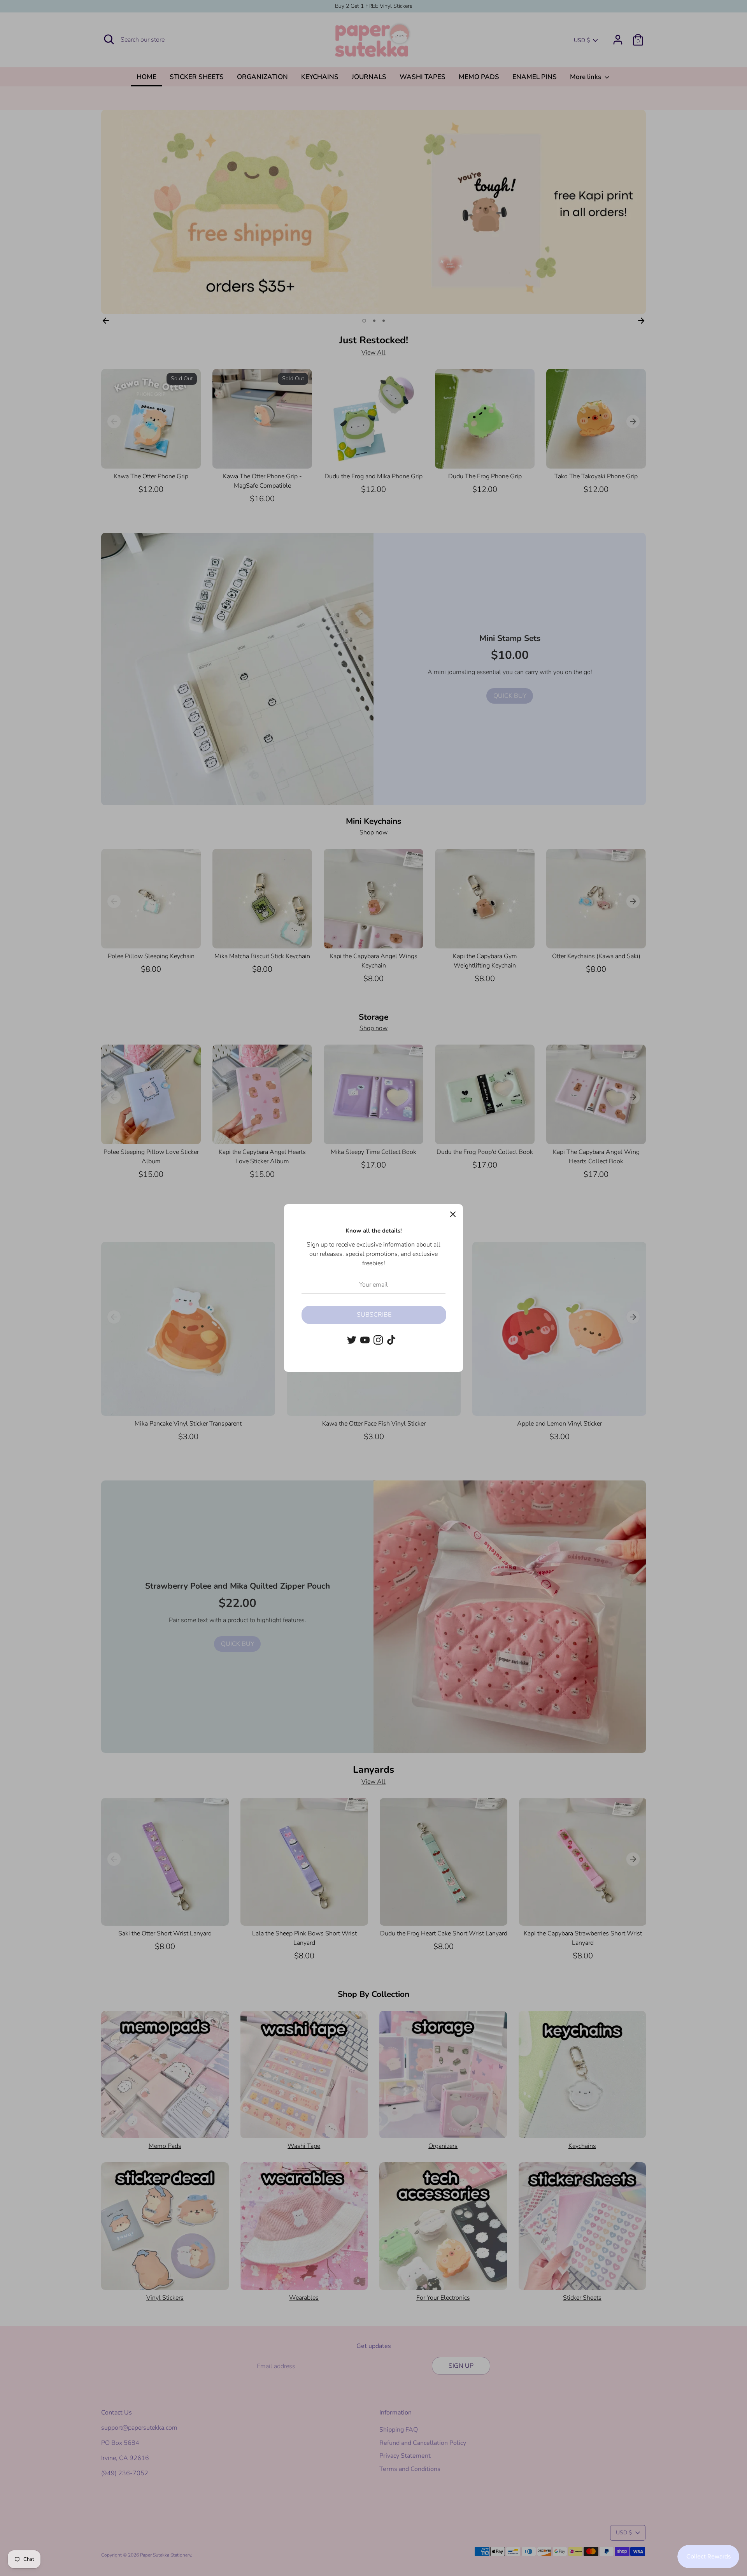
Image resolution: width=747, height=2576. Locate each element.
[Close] (453, 1214)
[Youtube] (365, 1340)
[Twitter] (352, 1340)
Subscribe (374, 1315)
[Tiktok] (391, 1340)
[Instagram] (378, 1340)
